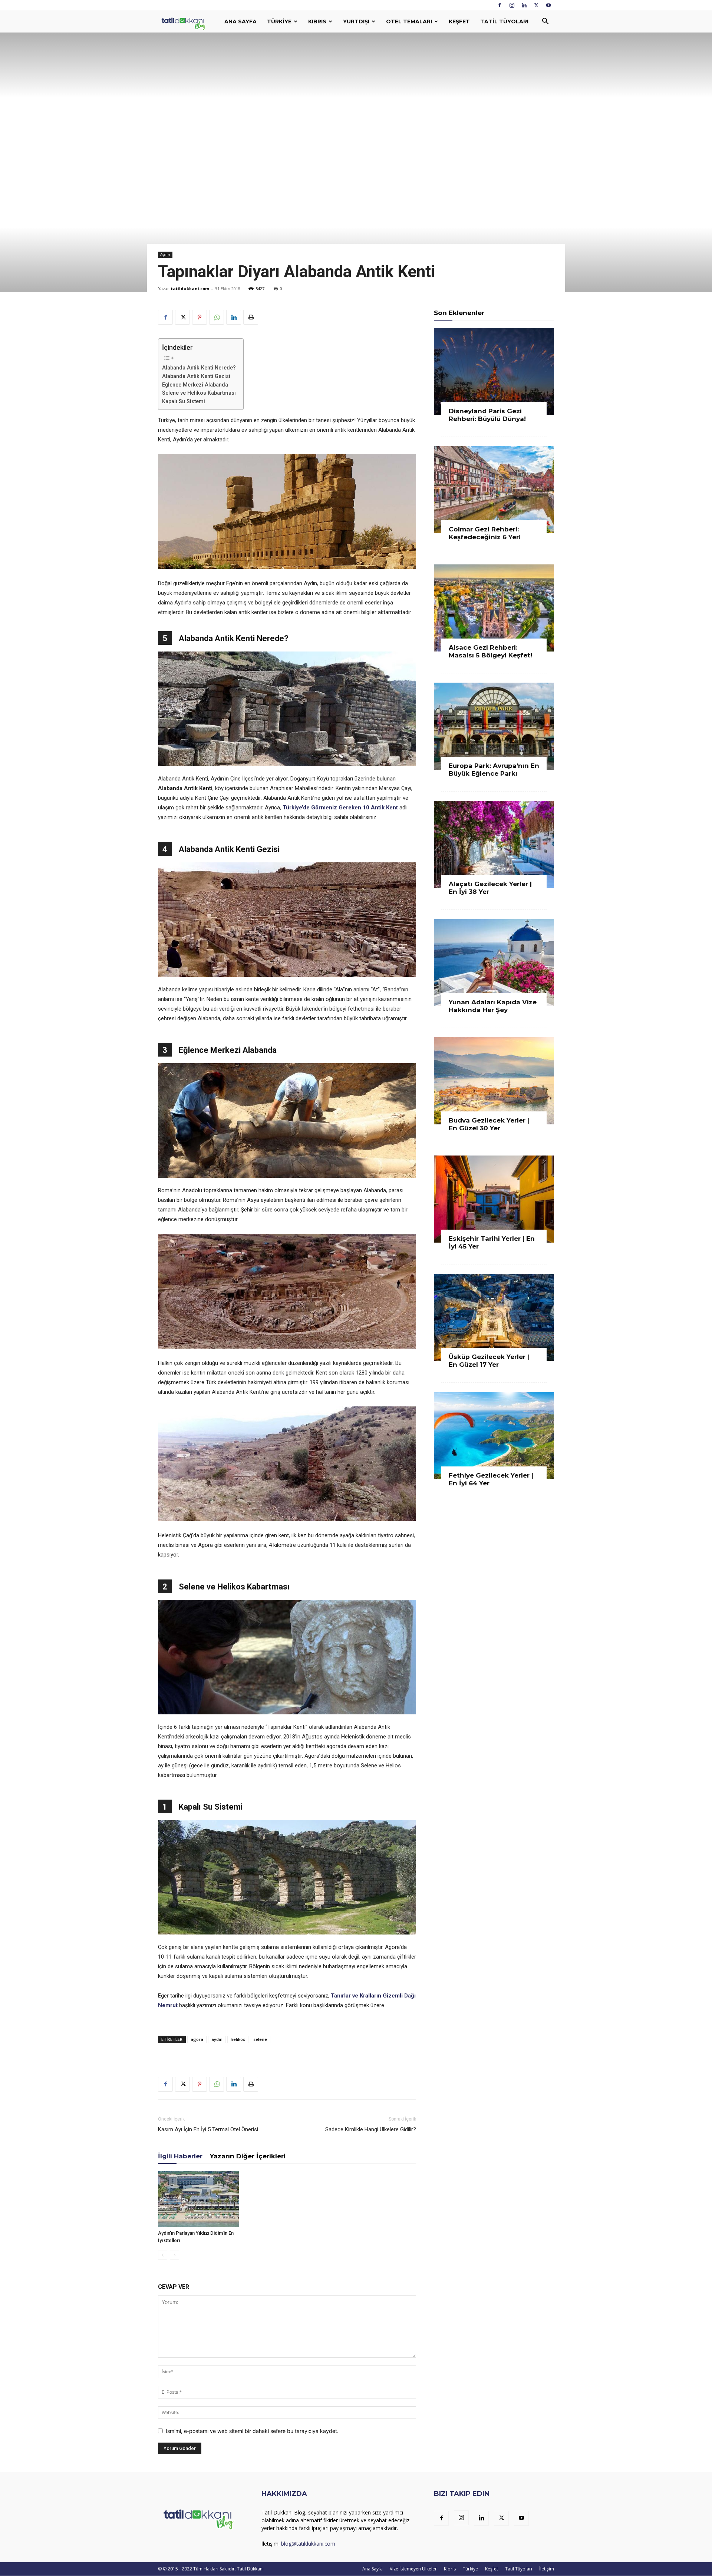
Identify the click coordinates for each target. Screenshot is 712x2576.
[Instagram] (512, 5)
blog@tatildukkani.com (308, 2544)
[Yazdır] (251, 317)
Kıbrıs (317, 21)
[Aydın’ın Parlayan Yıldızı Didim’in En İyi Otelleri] (198, 2199)
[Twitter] (536, 5)
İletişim (547, 2569)
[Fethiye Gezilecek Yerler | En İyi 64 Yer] (494, 1435)
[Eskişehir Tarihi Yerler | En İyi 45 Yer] (494, 1199)
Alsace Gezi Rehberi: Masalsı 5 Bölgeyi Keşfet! (490, 651)
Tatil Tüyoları (504, 21)
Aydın (165, 255)
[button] (545, 22)
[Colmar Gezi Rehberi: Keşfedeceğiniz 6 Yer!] (494, 490)
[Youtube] (548, 5)
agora (197, 2039)
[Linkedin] (524, 5)
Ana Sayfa (240, 21)
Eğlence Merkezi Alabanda (195, 385)
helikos (238, 2039)
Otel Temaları (409, 21)
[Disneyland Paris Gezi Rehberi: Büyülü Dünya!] (494, 372)
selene (260, 2039)
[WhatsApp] (217, 317)
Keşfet (459, 21)
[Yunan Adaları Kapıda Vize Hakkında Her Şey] (494, 963)
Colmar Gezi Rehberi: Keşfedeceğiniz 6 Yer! (485, 533)
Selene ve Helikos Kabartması (199, 393)
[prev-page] (163, 2255)
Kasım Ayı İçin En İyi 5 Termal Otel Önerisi (208, 2129)
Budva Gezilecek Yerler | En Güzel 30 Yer (489, 1124)
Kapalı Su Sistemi (184, 401)
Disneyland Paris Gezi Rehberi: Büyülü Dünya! (487, 415)
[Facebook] (500, 5)
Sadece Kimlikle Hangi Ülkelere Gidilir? (371, 2129)
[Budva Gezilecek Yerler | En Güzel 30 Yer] (494, 1081)
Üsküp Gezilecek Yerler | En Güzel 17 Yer (489, 1361)
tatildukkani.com (190, 289)
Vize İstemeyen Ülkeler (413, 2569)
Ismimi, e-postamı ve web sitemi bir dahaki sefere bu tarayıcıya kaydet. (252, 2431)
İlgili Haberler (180, 2156)
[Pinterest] (200, 317)
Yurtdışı (356, 21)
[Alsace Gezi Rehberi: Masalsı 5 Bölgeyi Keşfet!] (494, 608)
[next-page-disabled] (174, 2255)
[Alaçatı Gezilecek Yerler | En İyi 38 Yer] (494, 844)
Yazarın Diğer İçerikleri (248, 2156)
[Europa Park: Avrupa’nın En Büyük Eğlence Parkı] (494, 726)
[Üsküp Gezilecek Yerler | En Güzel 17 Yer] (494, 1317)
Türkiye (279, 21)
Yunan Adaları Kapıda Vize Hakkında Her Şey (493, 1006)
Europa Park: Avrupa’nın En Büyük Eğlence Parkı (494, 770)
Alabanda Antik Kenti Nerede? (199, 368)
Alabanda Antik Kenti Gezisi (196, 376)
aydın (217, 2039)
